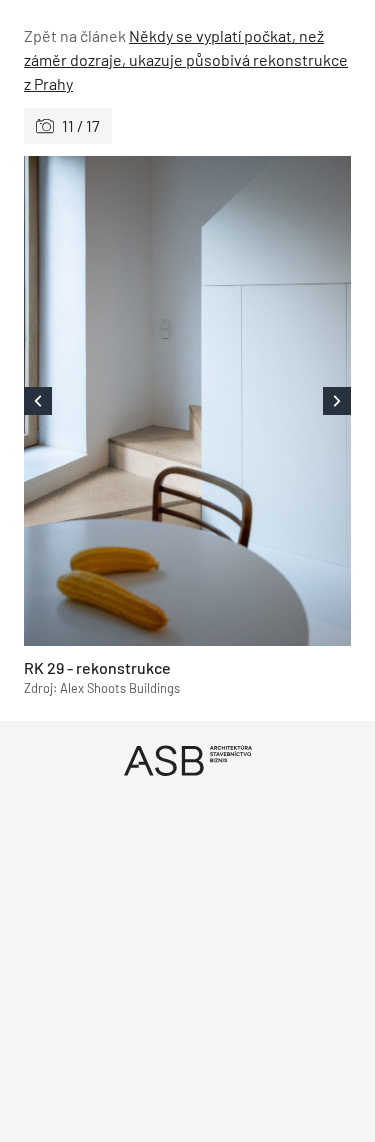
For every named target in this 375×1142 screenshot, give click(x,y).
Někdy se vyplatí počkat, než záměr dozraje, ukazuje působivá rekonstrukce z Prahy (186, 59)
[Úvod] (187, 760)
